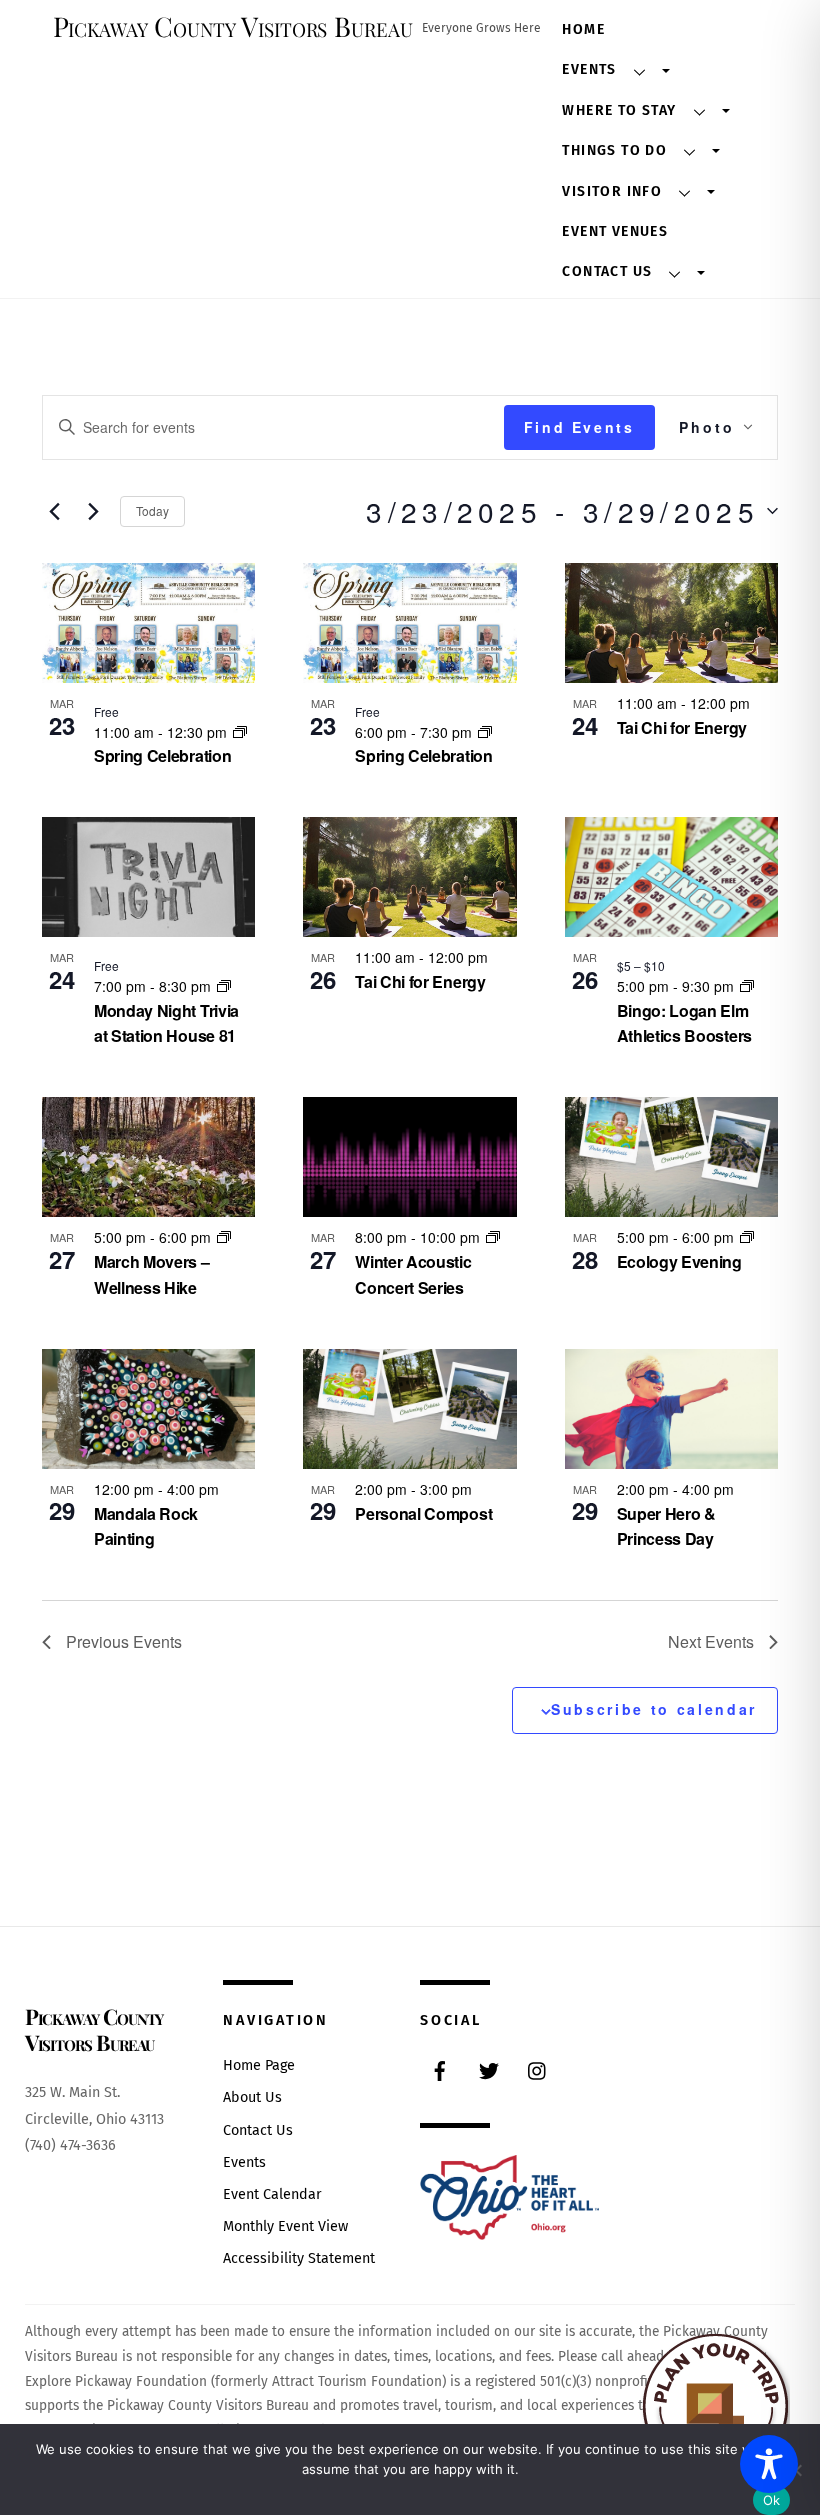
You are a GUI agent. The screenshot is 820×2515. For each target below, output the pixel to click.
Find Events (579, 427)
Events (589, 69)
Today (152, 510)
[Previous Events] (54, 511)
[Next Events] (93, 511)
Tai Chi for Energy (682, 727)
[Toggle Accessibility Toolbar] (769, 2464)
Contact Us (607, 271)
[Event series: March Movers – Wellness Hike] (224, 1237)
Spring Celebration (162, 755)
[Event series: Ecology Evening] (747, 1237)
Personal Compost (423, 1513)
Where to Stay (619, 110)
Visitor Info (612, 191)
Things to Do (614, 150)
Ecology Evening (679, 1261)
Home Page (259, 2065)
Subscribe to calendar (654, 1709)
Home (583, 29)
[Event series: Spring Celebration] (240, 732)
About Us (252, 2097)
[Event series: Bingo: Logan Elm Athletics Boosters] (747, 986)
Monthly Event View (285, 2226)
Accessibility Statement (299, 2258)
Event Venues (615, 231)
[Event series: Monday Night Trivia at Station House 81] (224, 986)
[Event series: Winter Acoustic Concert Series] (493, 1237)
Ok (772, 2500)
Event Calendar (272, 2194)
